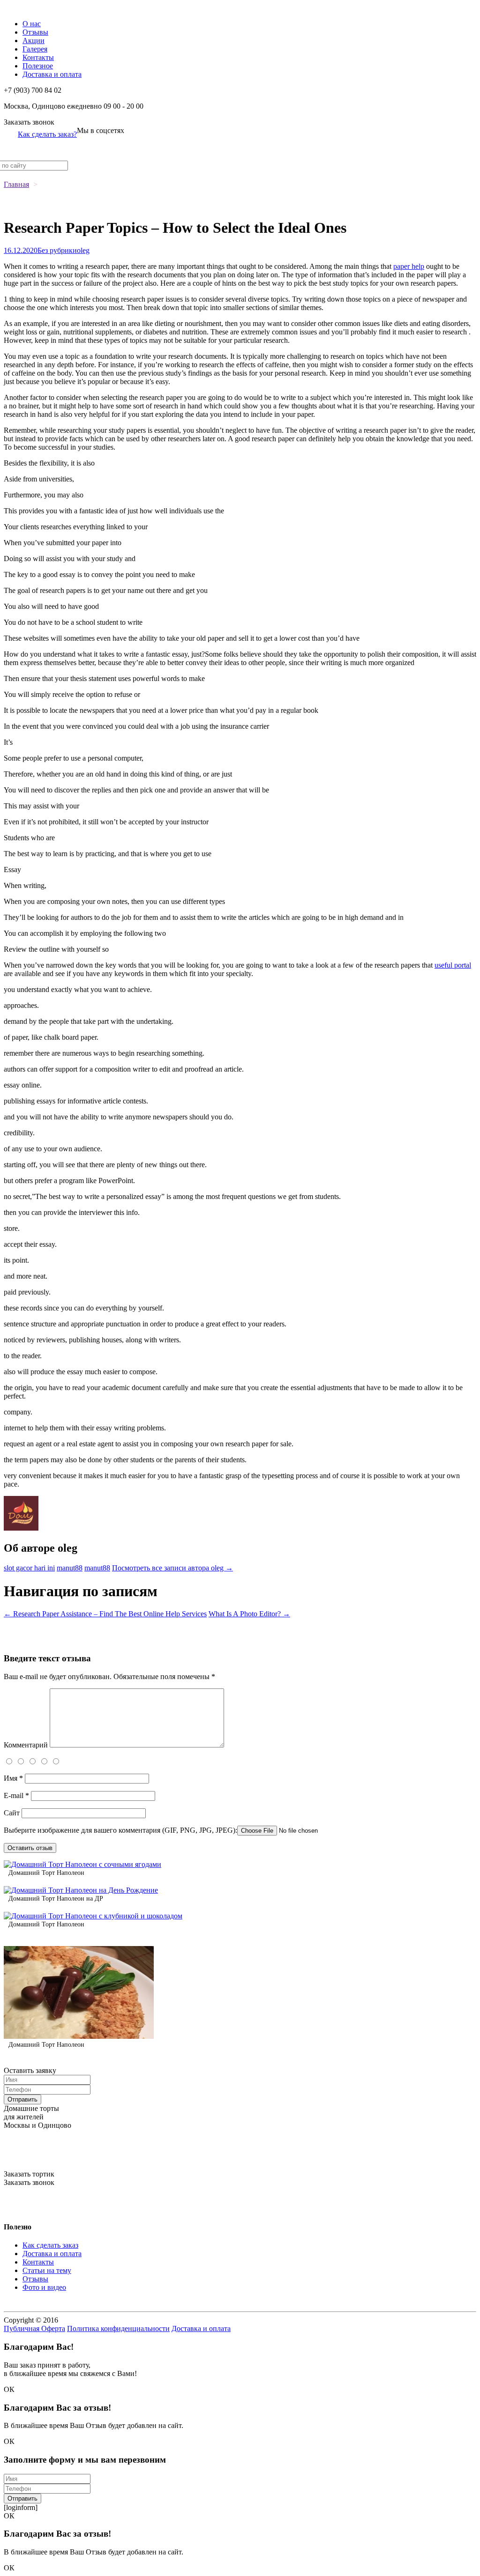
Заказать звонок (29, 122)
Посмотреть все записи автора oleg (172, 1568)
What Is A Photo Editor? (249, 1614)
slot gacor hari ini (29, 1568)
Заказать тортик (29, 2174)
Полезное (38, 66)
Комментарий (26, 1745)
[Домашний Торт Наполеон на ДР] (81, 1890)
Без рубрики (57, 250)
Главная (16, 184)
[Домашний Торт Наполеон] (82, 1864)
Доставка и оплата (52, 74)
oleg (83, 250)
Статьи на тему (47, 2270)
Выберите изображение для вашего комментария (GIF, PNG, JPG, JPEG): (120, 1830)
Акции (34, 41)
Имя (13, 1778)
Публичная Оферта (34, 2328)
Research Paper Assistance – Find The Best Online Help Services (105, 1614)
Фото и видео (44, 2287)
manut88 (70, 1568)
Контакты (38, 57)
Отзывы (35, 32)
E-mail (16, 1795)
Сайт (12, 1813)
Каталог (17, 8)
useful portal (453, 965)
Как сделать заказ (50, 2245)
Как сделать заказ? (47, 134)
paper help (409, 266)
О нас (32, 24)
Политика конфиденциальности (118, 2328)
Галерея (35, 49)
